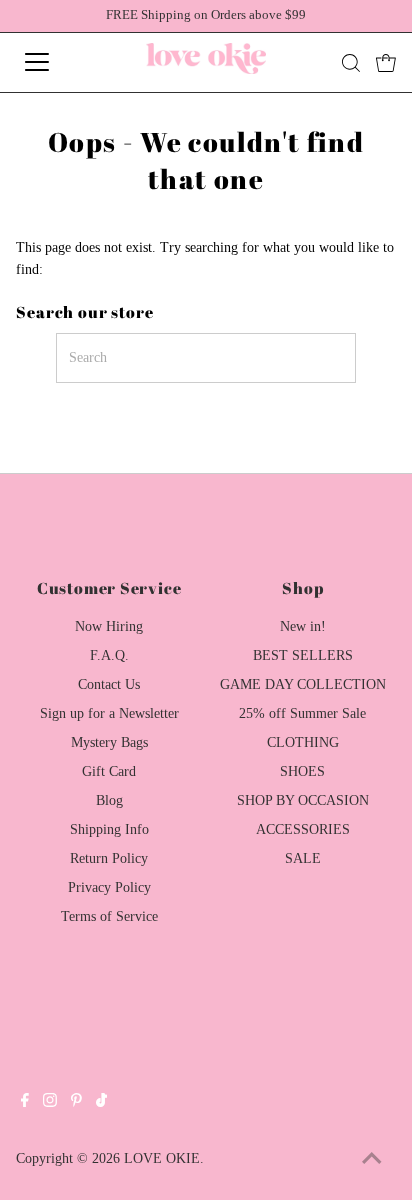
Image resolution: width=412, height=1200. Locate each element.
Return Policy (109, 858)
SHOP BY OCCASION (303, 800)
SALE (303, 858)
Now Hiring (109, 626)
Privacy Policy (109, 887)
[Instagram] (50, 1103)
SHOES (302, 771)
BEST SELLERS (303, 655)
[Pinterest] (76, 1103)
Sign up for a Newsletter (109, 713)
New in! (303, 626)
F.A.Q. (109, 655)
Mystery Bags (109, 742)
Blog (109, 800)
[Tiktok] (101, 1103)
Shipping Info (109, 829)
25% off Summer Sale (302, 713)
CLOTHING (303, 742)
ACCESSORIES (303, 829)
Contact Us (109, 684)
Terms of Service (109, 916)
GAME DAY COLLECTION (303, 684)
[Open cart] (386, 62)
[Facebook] (25, 1103)
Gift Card (109, 771)
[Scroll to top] (372, 1160)
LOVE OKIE (162, 1158)
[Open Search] (351, 63)
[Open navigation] (57, 62)
